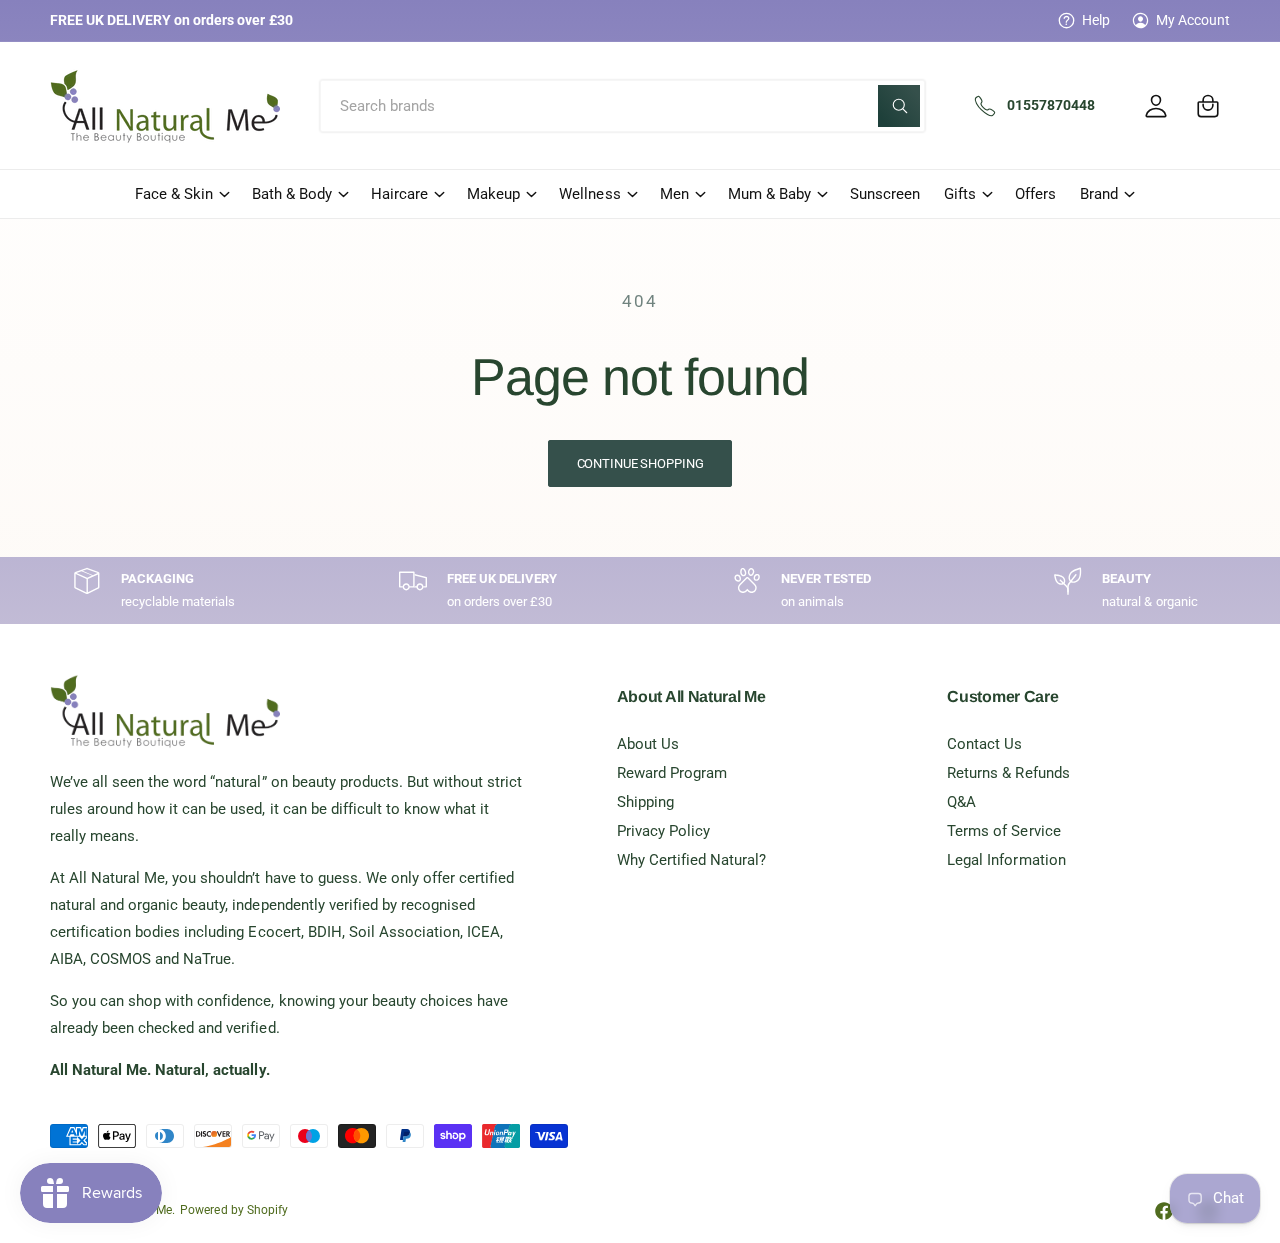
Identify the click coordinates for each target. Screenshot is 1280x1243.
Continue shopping (640, 463)
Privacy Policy (663, 831)
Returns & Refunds (1008, 773)
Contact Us (984, 744)
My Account (1193, 20)
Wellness (589, 194)
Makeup (493, 194)
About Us (648, 744)
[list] (640, 590)
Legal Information (1006, 860)
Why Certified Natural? (691, 860)
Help (1096, 20)
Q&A (961, 802)
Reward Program (672, 773)
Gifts (960, 194)
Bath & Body (292, 194)
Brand (1099, 194)
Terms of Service (1003, 831)
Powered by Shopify (233, 1210)
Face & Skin (174, 194)
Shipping (645, 802)
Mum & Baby (769, 194)
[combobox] (622, 106)
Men (674, 194)
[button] (1208, 106)
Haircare (399, 194)
